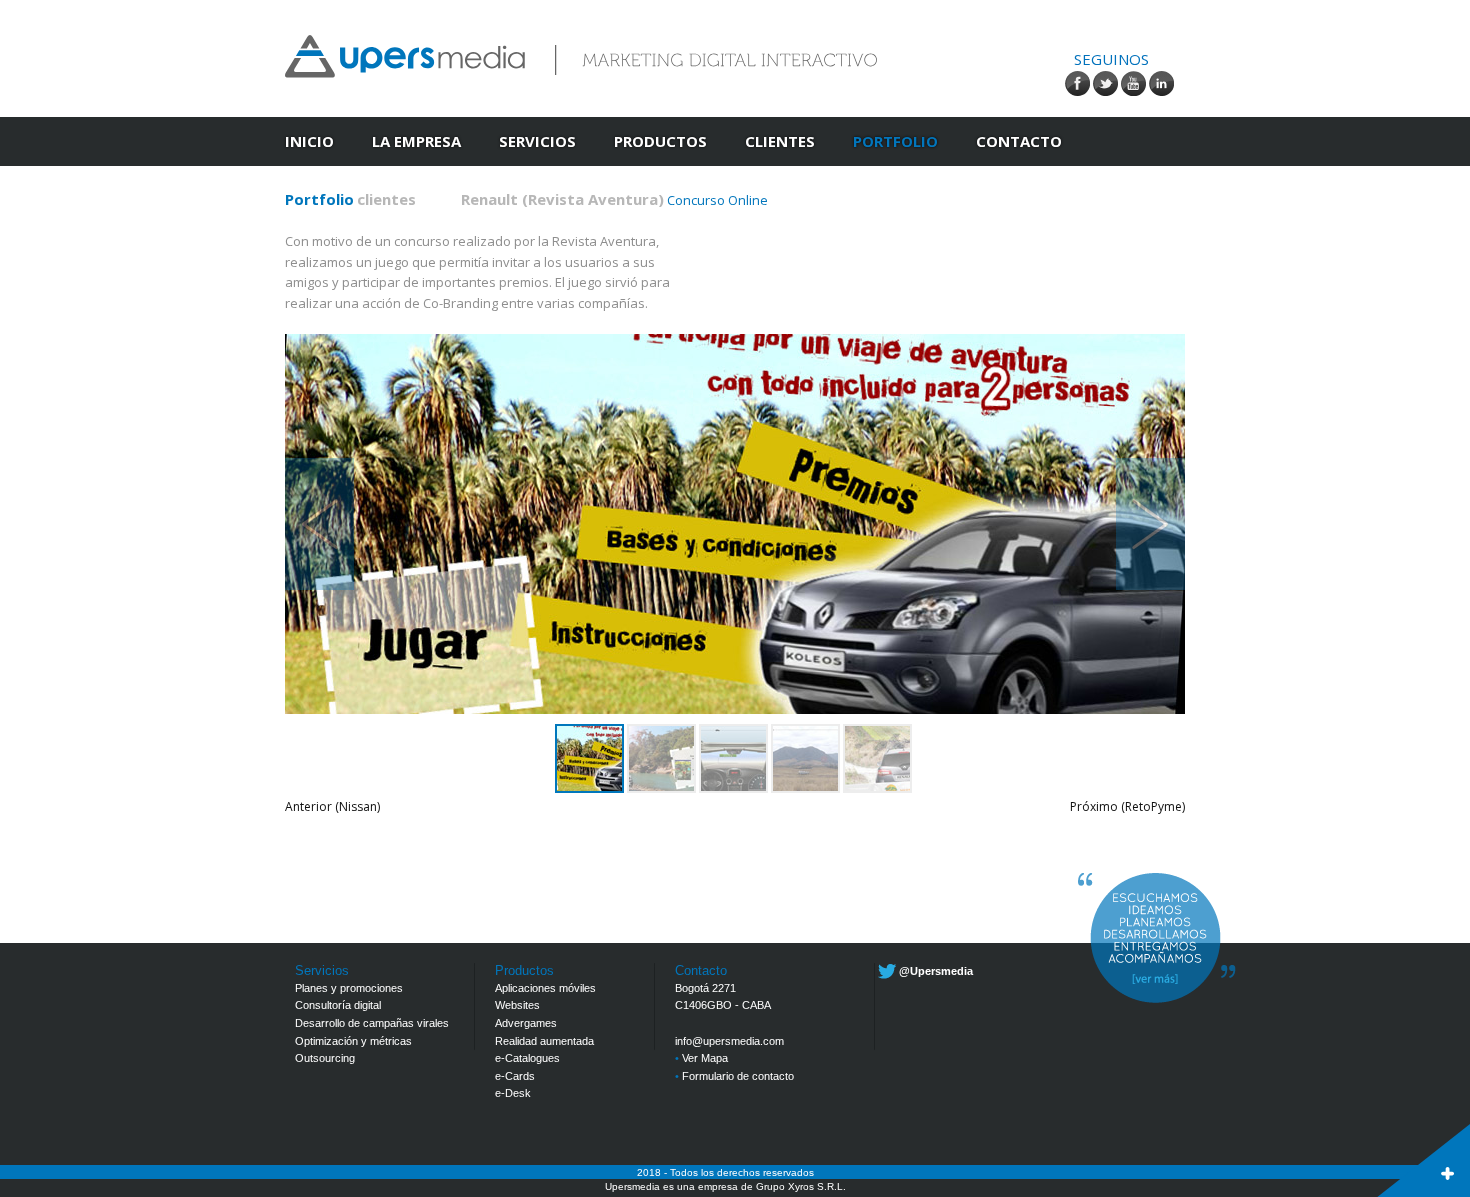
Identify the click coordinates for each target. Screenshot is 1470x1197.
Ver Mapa (701, 1058)
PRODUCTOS (660, 141)
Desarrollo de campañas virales (372, 1023)
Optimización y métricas (353, 1041)
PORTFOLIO (895, 141)
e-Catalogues (527, 1058)
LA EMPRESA (416, 141)
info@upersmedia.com (729, 1041)
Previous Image (319, 524)
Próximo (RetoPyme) (1127, 806)
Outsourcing (325, 1058)
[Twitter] (1105, 83)
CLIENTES (780, 141)
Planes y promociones (349, 988)
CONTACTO (1019, 141)
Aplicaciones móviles (545, 988)
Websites (517, 1005)
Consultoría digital (338, 1005)
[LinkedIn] (1161, 83)
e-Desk (513, 1093)
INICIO (309, 141)
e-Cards (515, 1076)
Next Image (1150, 524)
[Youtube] (1133, 83)
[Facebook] (1077, 83)
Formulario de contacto (734, 1076)
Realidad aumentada (544, 1041)
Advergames (526, 1023)
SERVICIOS (537, 141)
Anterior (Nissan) (332, 806)
